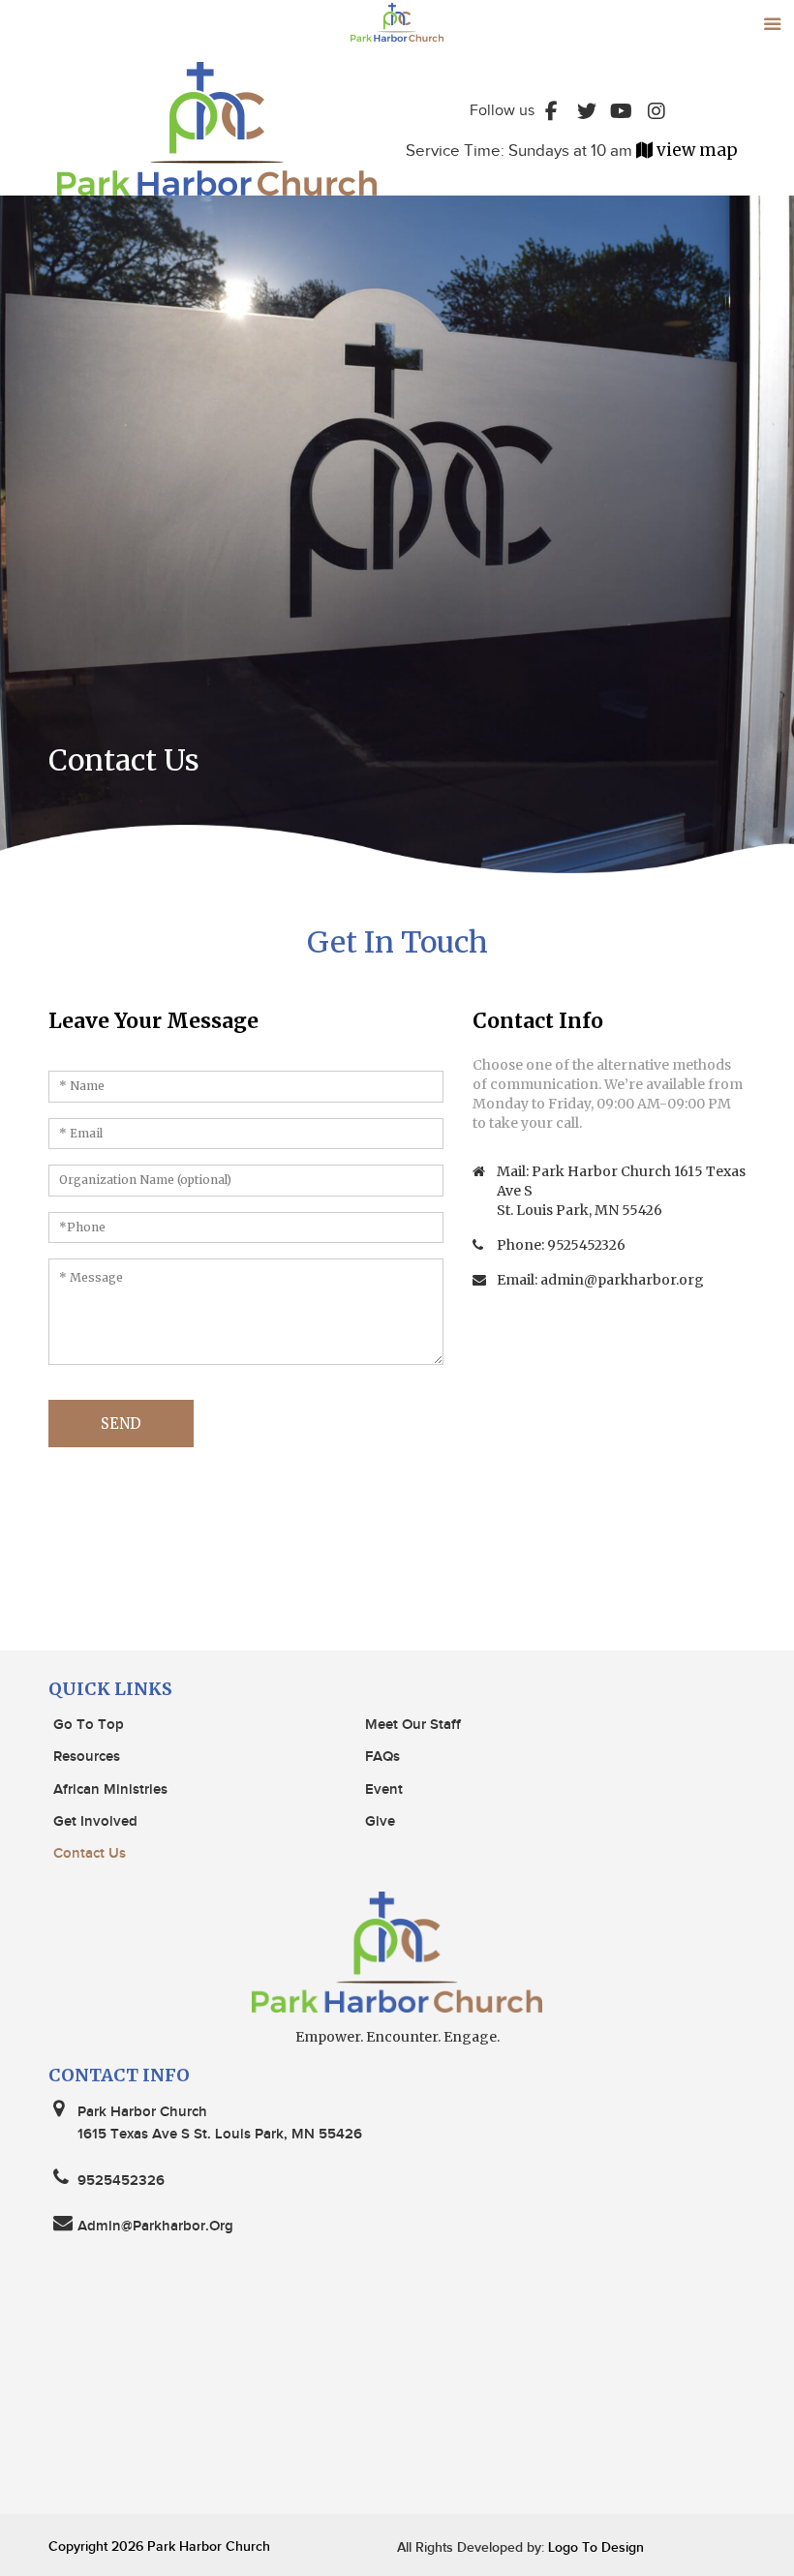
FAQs (382, 1757)
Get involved (95, 1822)
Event (384, 1790)
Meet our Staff (413, 1725)
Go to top (89, 1725)
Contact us (90, 1854)
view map (697, 150)
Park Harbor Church (209, 2546)
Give (380, 1822)
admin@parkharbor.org (622, 1280)
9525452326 (586, 1245)
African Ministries (110, 1790)
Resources (87, 1757)
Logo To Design (594, 2547)
